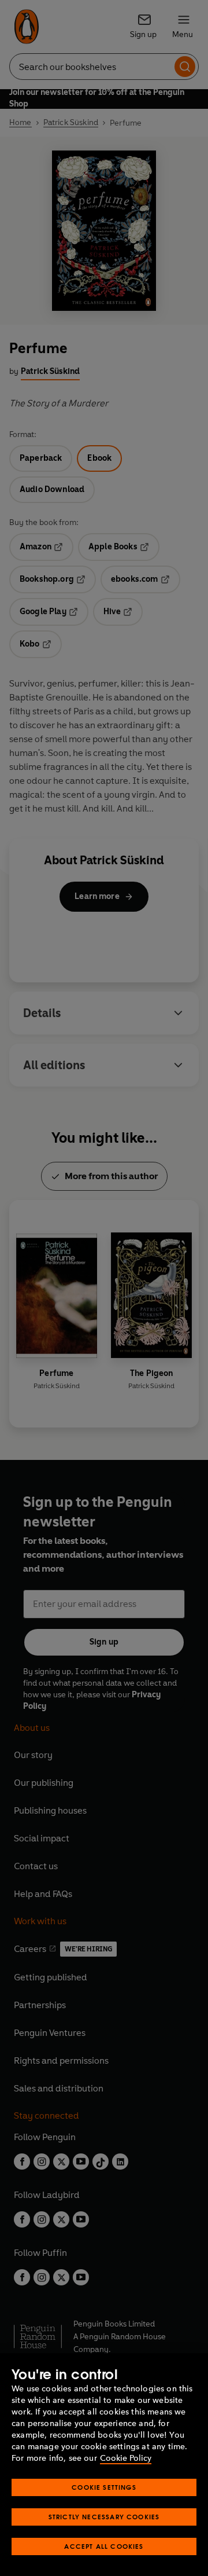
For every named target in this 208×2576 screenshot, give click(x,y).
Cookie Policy (126, 2458)
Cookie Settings (104, 2487)
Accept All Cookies (104, 2546)
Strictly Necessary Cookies (104, 2517)
